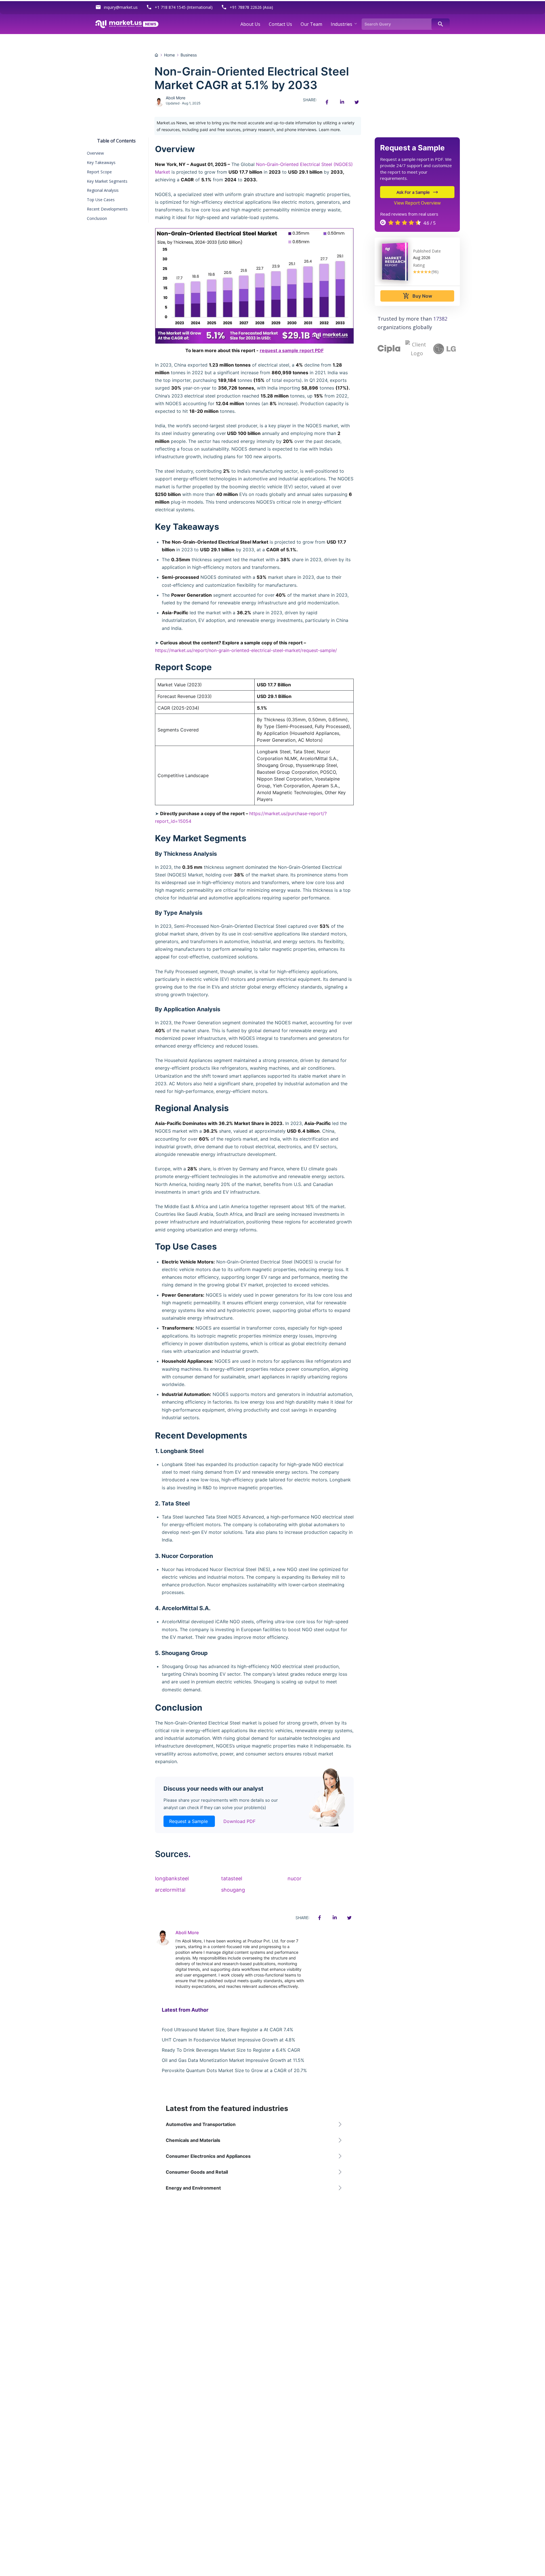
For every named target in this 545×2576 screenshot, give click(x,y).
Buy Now (417, 296)
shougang (233, 1890)
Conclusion (97, 218)
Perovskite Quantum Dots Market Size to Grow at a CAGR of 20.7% (234, 2070)
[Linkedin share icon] (342, 102)
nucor (294, 1878)
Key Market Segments (107, 181)
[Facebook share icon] (327, 102)
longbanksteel (172, 1878)
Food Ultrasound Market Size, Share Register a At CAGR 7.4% (228, 2030)
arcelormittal (170, 1890)
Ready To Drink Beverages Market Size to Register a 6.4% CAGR (231, 2050)
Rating (419, 265)
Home (169, 55)
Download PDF (239, 1821)
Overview (95, 153)
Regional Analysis (103, 190)
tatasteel (232, 1878)
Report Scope (99, 172)
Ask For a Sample (413, 192)
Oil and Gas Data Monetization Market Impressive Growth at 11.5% (233, 2060)
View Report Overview (417, 203)
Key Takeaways (101, 162)
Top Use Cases (101, 200)
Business (189, 55)
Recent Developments (107, 209)
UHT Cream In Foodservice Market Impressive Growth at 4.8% (229, 2040)
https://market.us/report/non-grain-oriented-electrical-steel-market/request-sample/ (246, 650)
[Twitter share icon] (357, 102)
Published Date (427, 251)
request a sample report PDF (292, 350)
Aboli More (176, 98)
